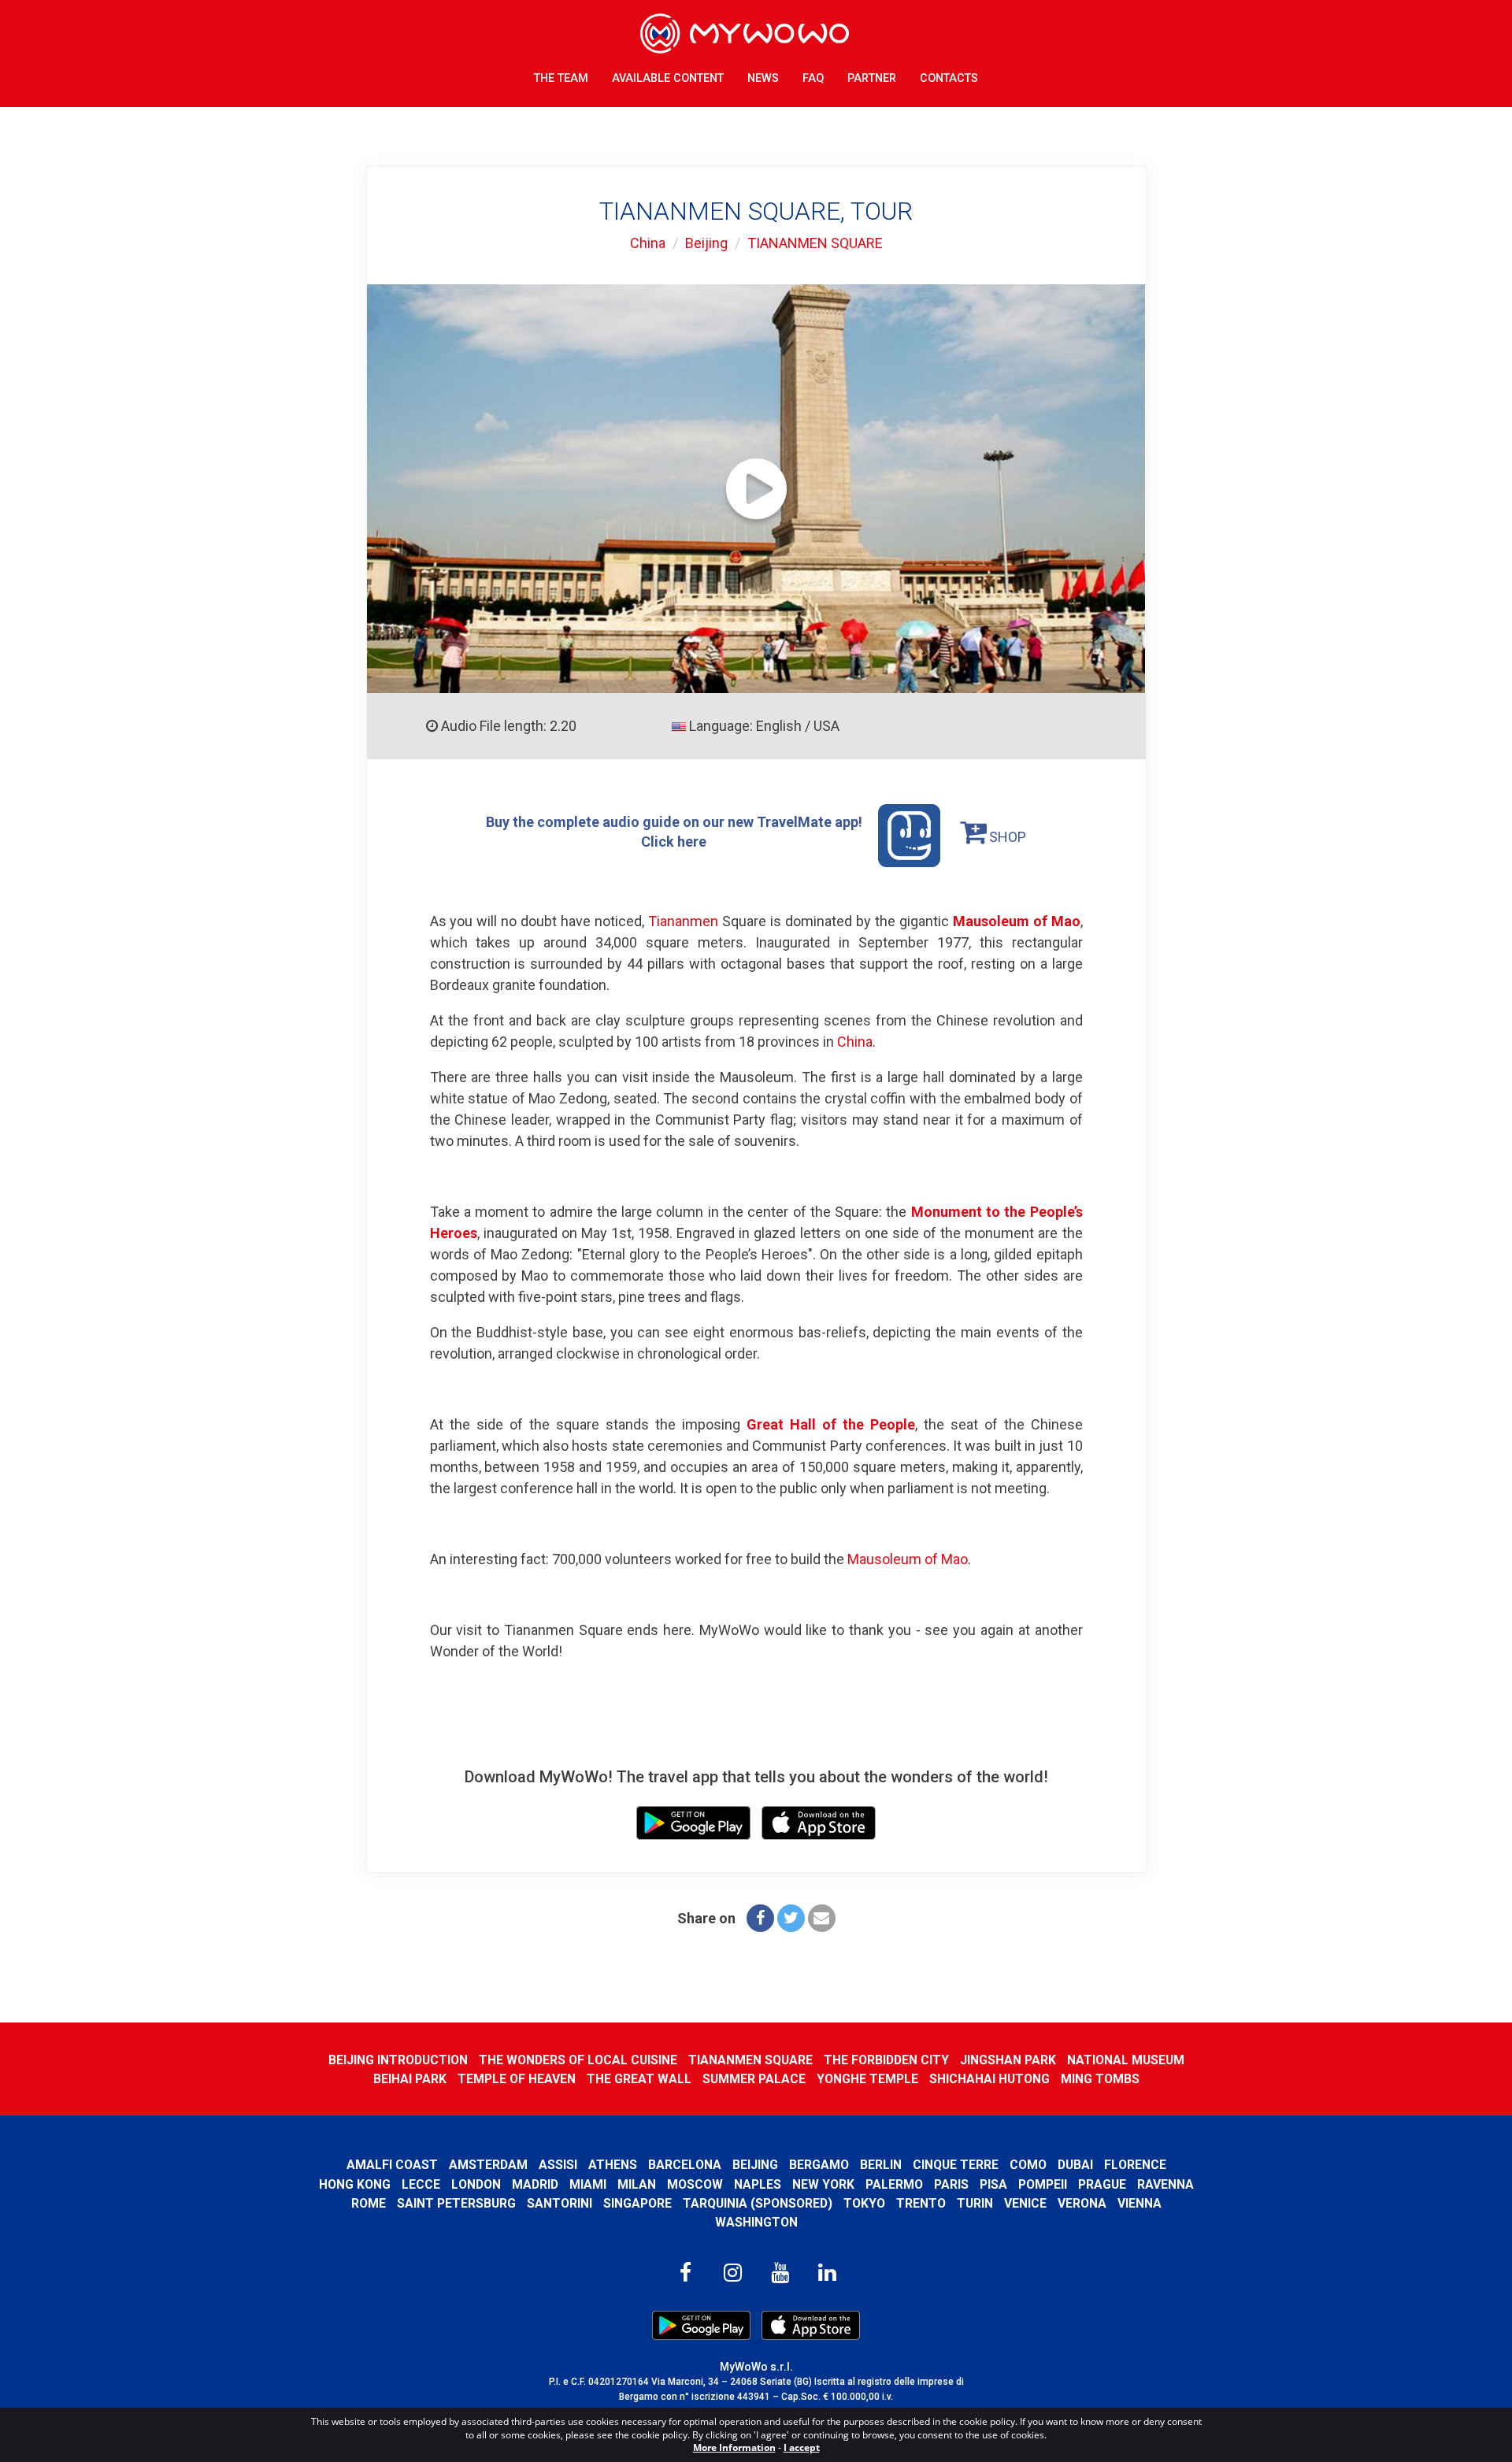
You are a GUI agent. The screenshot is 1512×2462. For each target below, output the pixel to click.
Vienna (1140, 2203)
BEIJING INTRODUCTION (398, 2060)
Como (1028, 2165)
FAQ (813, 78)
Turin (975, 2203)
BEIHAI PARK (410, 2079)
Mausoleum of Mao (1017, 921)
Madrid (535, 2184)
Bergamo (819, 2165)
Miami (588, 2184)
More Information (734, 2447)
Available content (668, 78)
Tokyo (864, 2203)
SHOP (1006, 837)
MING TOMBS (1100, 2079)
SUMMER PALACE (754, 2079)
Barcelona (685, 2165)
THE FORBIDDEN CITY (886, 2060)
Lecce (421, 2184)
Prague (1102, 2184)
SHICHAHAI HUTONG (989, 2079)
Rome (369, 2203)
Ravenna (1165, 2184)
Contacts (949, 78)
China (648, 243)
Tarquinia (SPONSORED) (758, 2203)
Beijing (706, 243)
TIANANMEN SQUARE (815, 243)
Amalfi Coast (392, 2165)
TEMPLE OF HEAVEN (517, 2079)
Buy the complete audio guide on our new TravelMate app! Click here (674, 831)
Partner (872, 78)
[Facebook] (760, 1918)
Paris (951, 2184)
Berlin (881, 2165)
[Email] (822, 1918)
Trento (921, 2203)
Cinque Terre (956, 2165)
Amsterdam (488, 2165)
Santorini (560, 2203)
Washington (756, 2222)
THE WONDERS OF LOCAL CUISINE (578, 2060)
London (476, 2184)
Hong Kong (355, 2184)
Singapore (637, 2203)
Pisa (993, 2184)
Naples (758, 2184)
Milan (637, 2184)
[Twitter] (791, 1918)
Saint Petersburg (456, 2203)
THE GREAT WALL (639, 2079)
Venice (1025, 2203)
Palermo (894, 2184)
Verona (1082, 2203)
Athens (613, 2165)
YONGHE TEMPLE (867, 2079)
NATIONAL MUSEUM (1126, 2060)
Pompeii (1043, 2184)
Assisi (558, 2165)
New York (823, 2184)
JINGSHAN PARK (1008, 2060)
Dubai (1075, 2165)
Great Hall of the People (831, 1424)
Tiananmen (683, 921)
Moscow (695, 2184)
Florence (1135, 2165)
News (763, 78)
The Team (561, 78)
